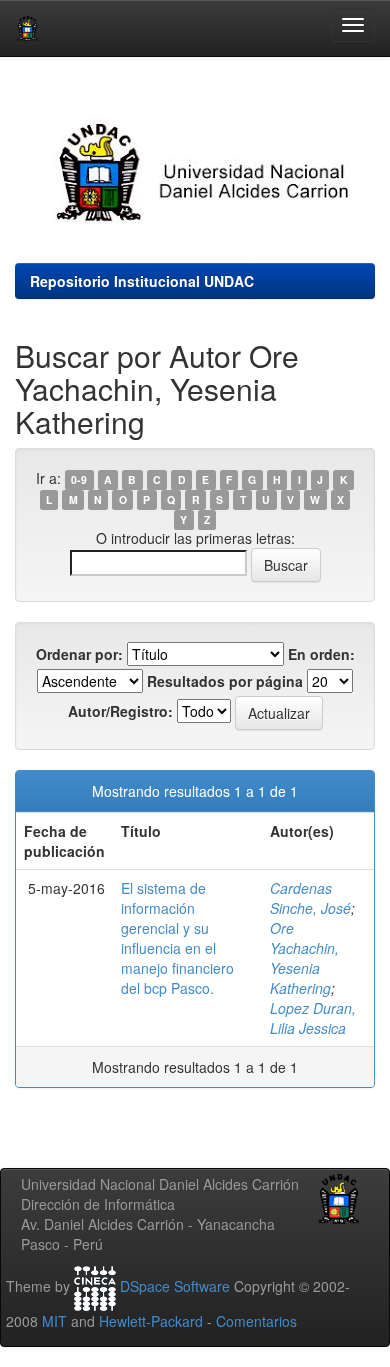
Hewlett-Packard (151, 1321)
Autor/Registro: (120, 711)
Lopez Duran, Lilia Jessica (313, 1018)
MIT (54, 1321)
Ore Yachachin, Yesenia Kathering (304, 958)
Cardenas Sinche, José (310, 898)
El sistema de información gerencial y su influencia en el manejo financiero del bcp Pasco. (177, 938)
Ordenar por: (79, 654)
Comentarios (256, 1321)
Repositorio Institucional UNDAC (142, 281)
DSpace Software (175, 1286)
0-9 (79, 479)
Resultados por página (225, 681)
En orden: (321, 654)
